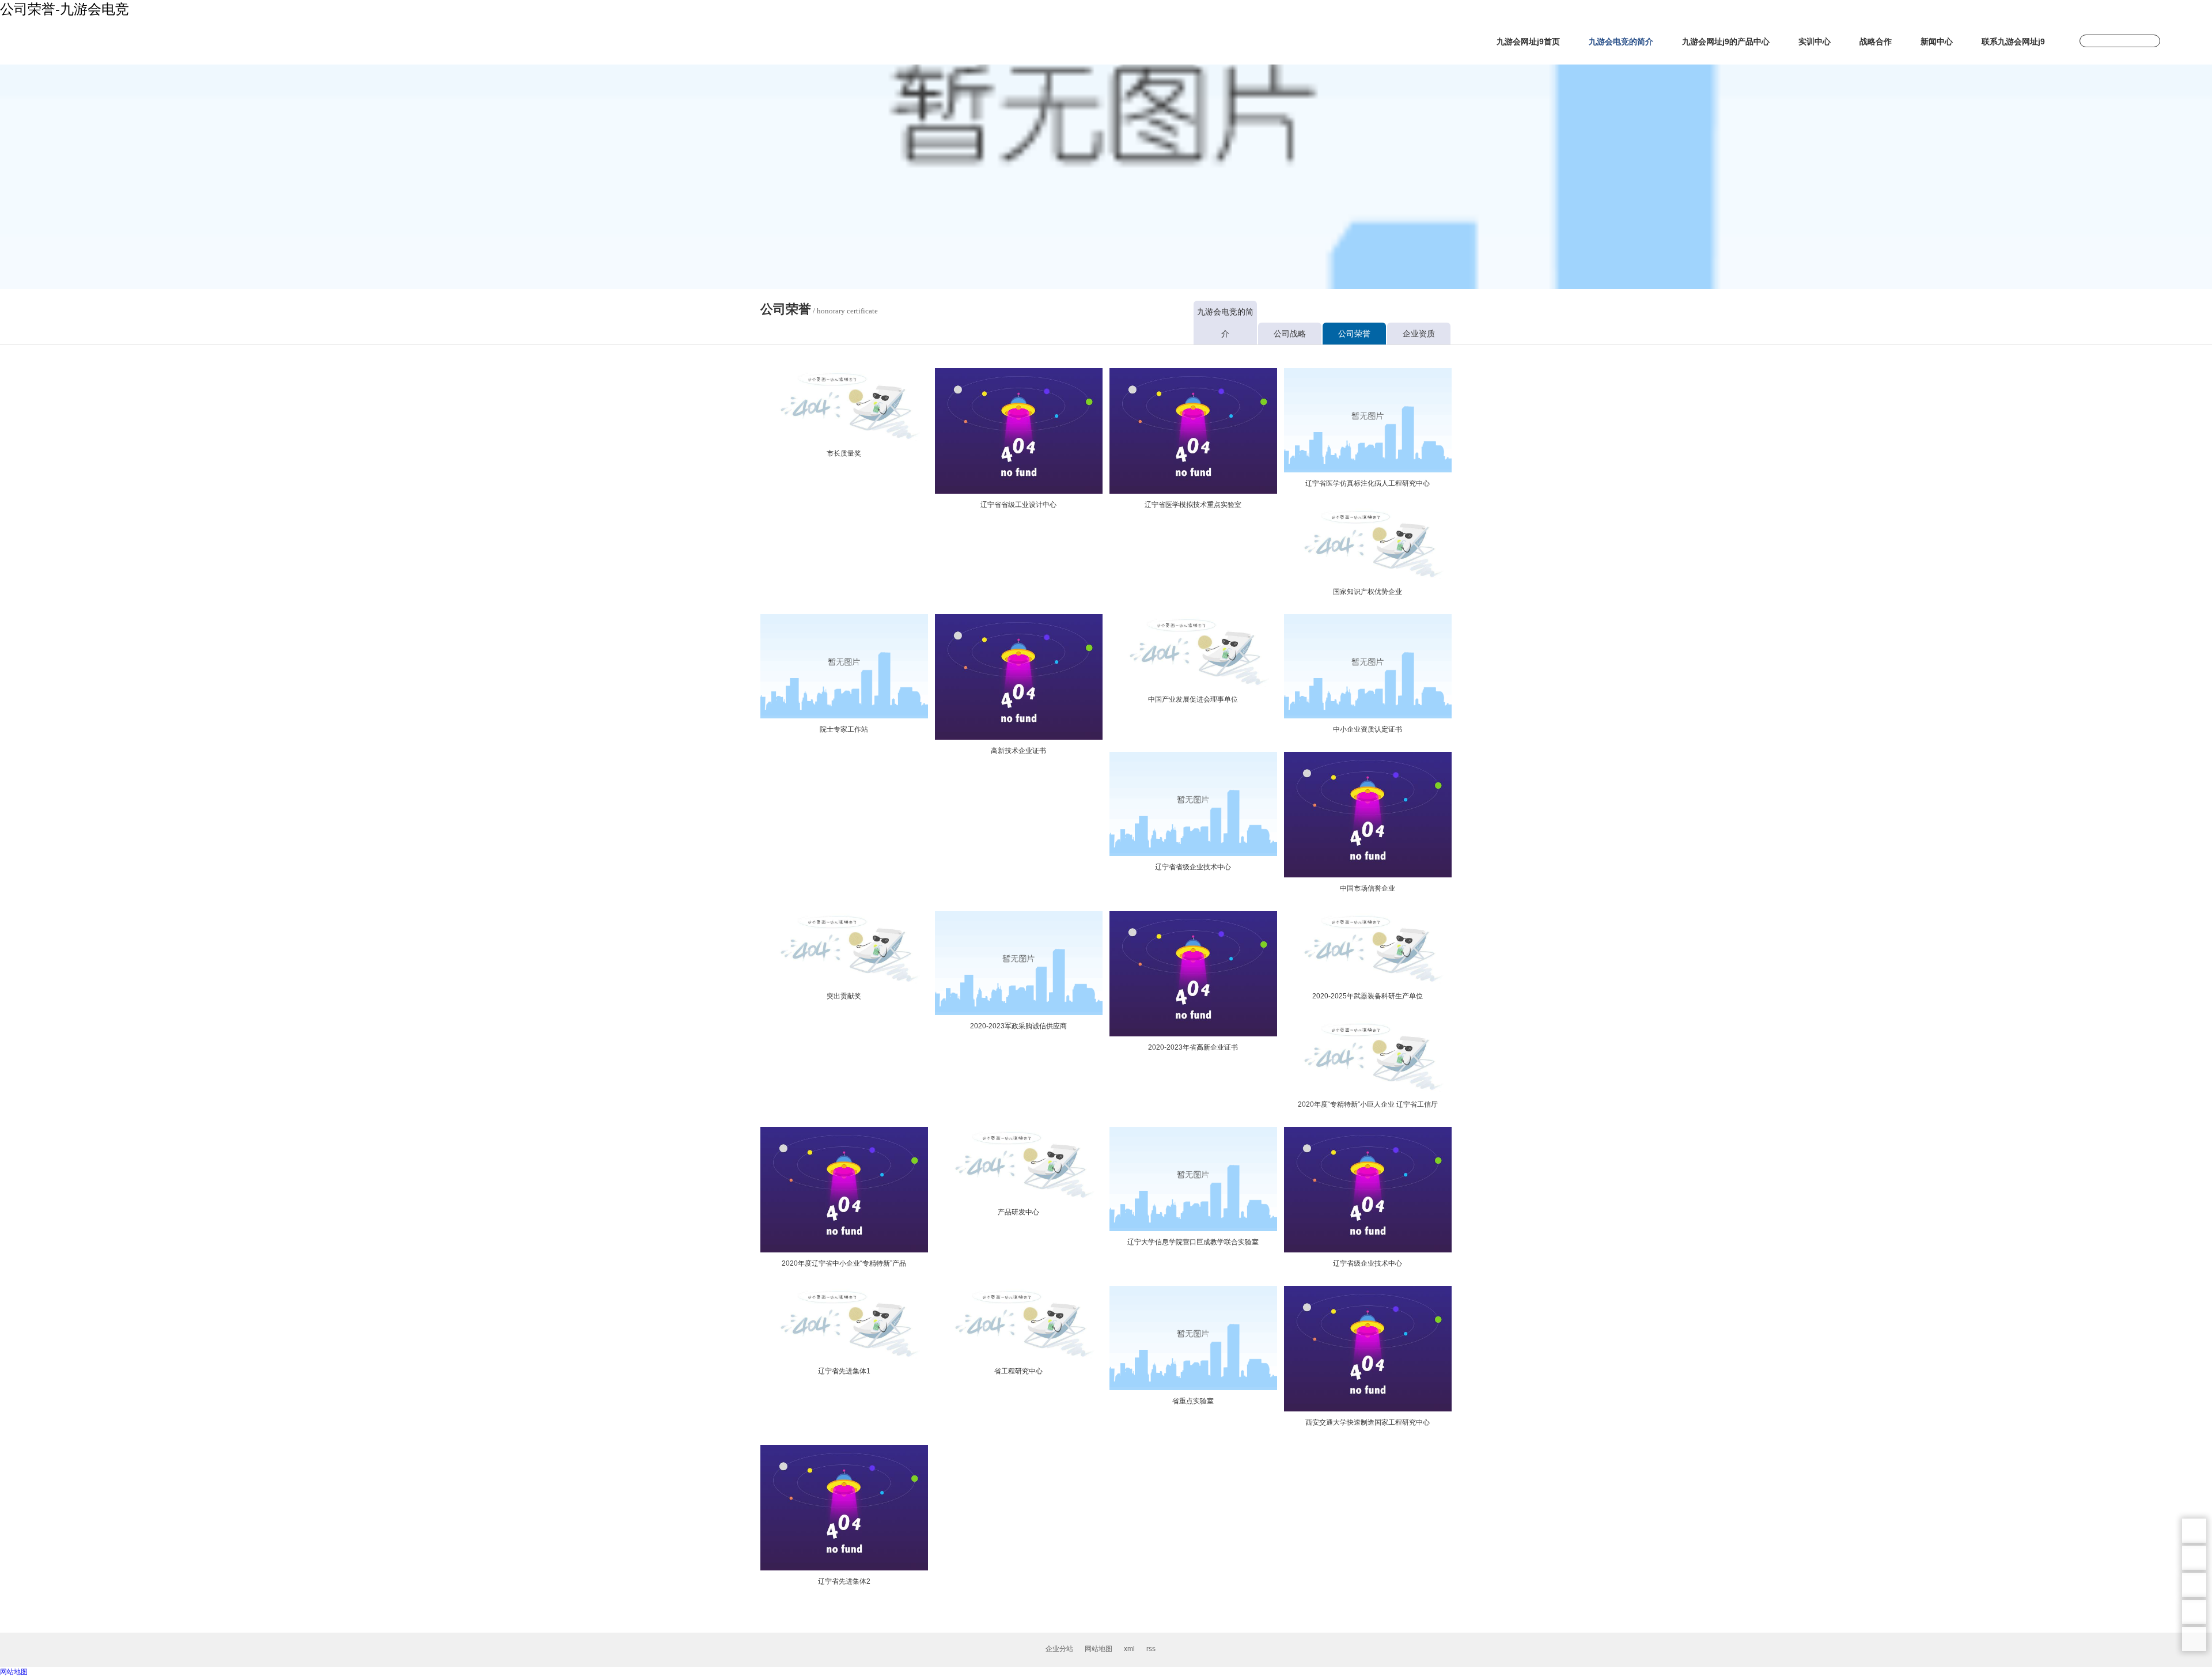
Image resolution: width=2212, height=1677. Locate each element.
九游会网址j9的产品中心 (1726, 41)
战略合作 (1876, 41)
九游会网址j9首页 (1528, 41)
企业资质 (1419, 334)
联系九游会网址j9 (2013, 41)
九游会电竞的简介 (1621, 41)
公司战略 (1290, 334)
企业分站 (1059, 1649)
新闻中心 (1937, 41)
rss (1151, 1649)
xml (1129, 1649)
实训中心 (1815, 41)
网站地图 (1099, 1649)
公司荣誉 (1354, 334)
